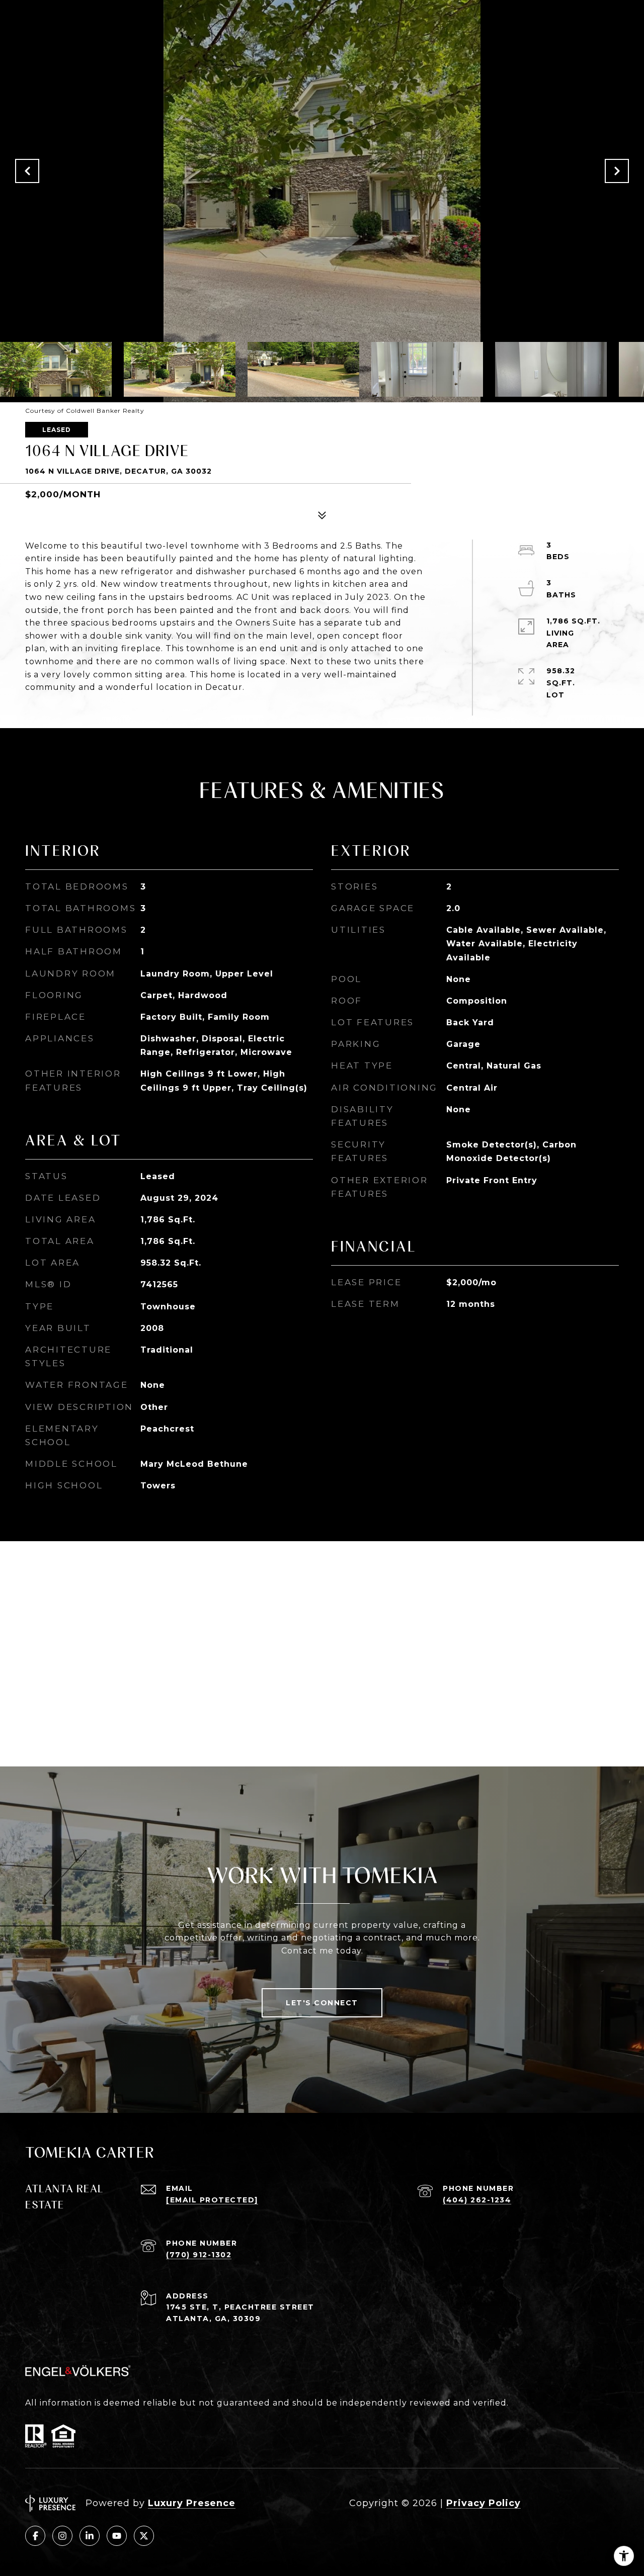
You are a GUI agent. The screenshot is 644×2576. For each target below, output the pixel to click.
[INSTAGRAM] (62, 2536)
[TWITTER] (144, 2536)
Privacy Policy (484, 2503)
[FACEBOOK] (35, 2536)
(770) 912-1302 (199, 2255)
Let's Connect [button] (322, 2003)
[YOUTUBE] (117, 2536)
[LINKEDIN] (90, 2536)
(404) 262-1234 (477, 2200)
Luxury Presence (192, 2503)
